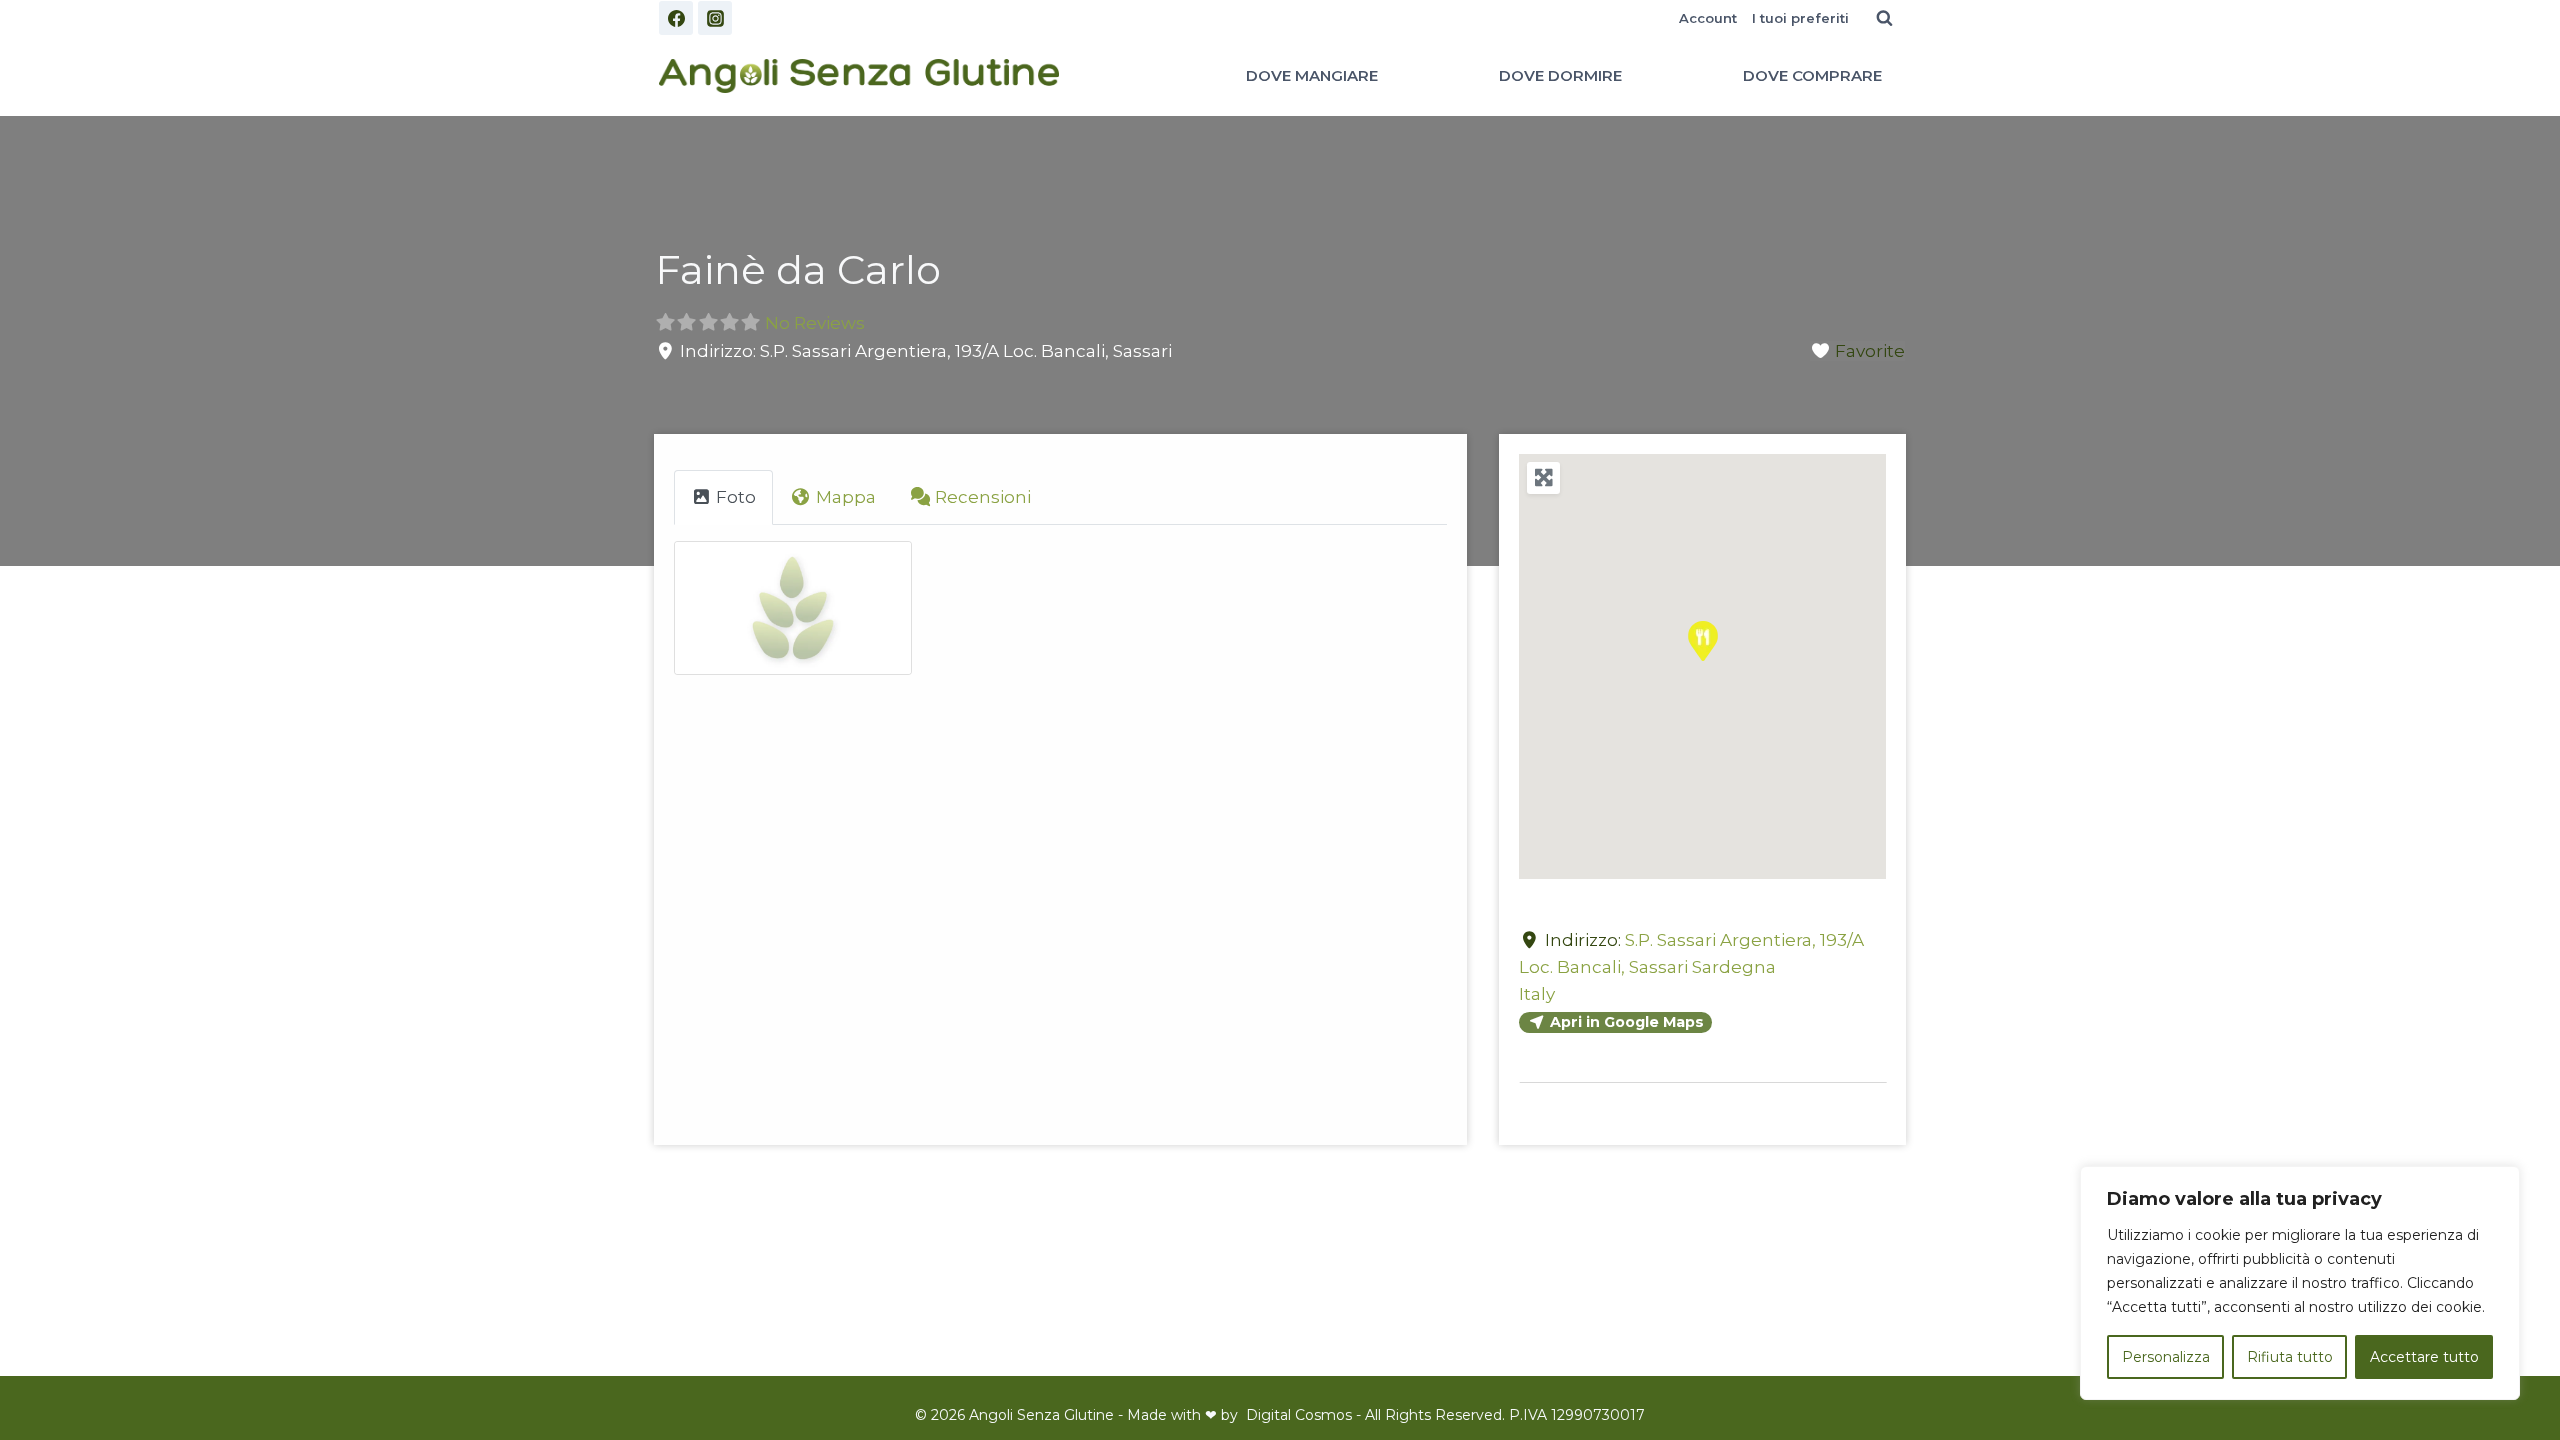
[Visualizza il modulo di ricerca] (1884, 18)
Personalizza (2166, 1357)
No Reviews (815, 323)
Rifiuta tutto (2290, 1357)
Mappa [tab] (846, 497)
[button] (1703, 641)
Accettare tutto (2424, 1357)
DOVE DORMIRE (1560, 75)
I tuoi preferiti (1800, 18)
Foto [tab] (736, 497)
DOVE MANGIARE (1312, 75)
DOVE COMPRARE (1812, 75)
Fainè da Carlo (798, 269)
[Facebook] (676, 18)
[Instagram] (715, 18)
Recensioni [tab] (983, 497)
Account (1708, 18)
